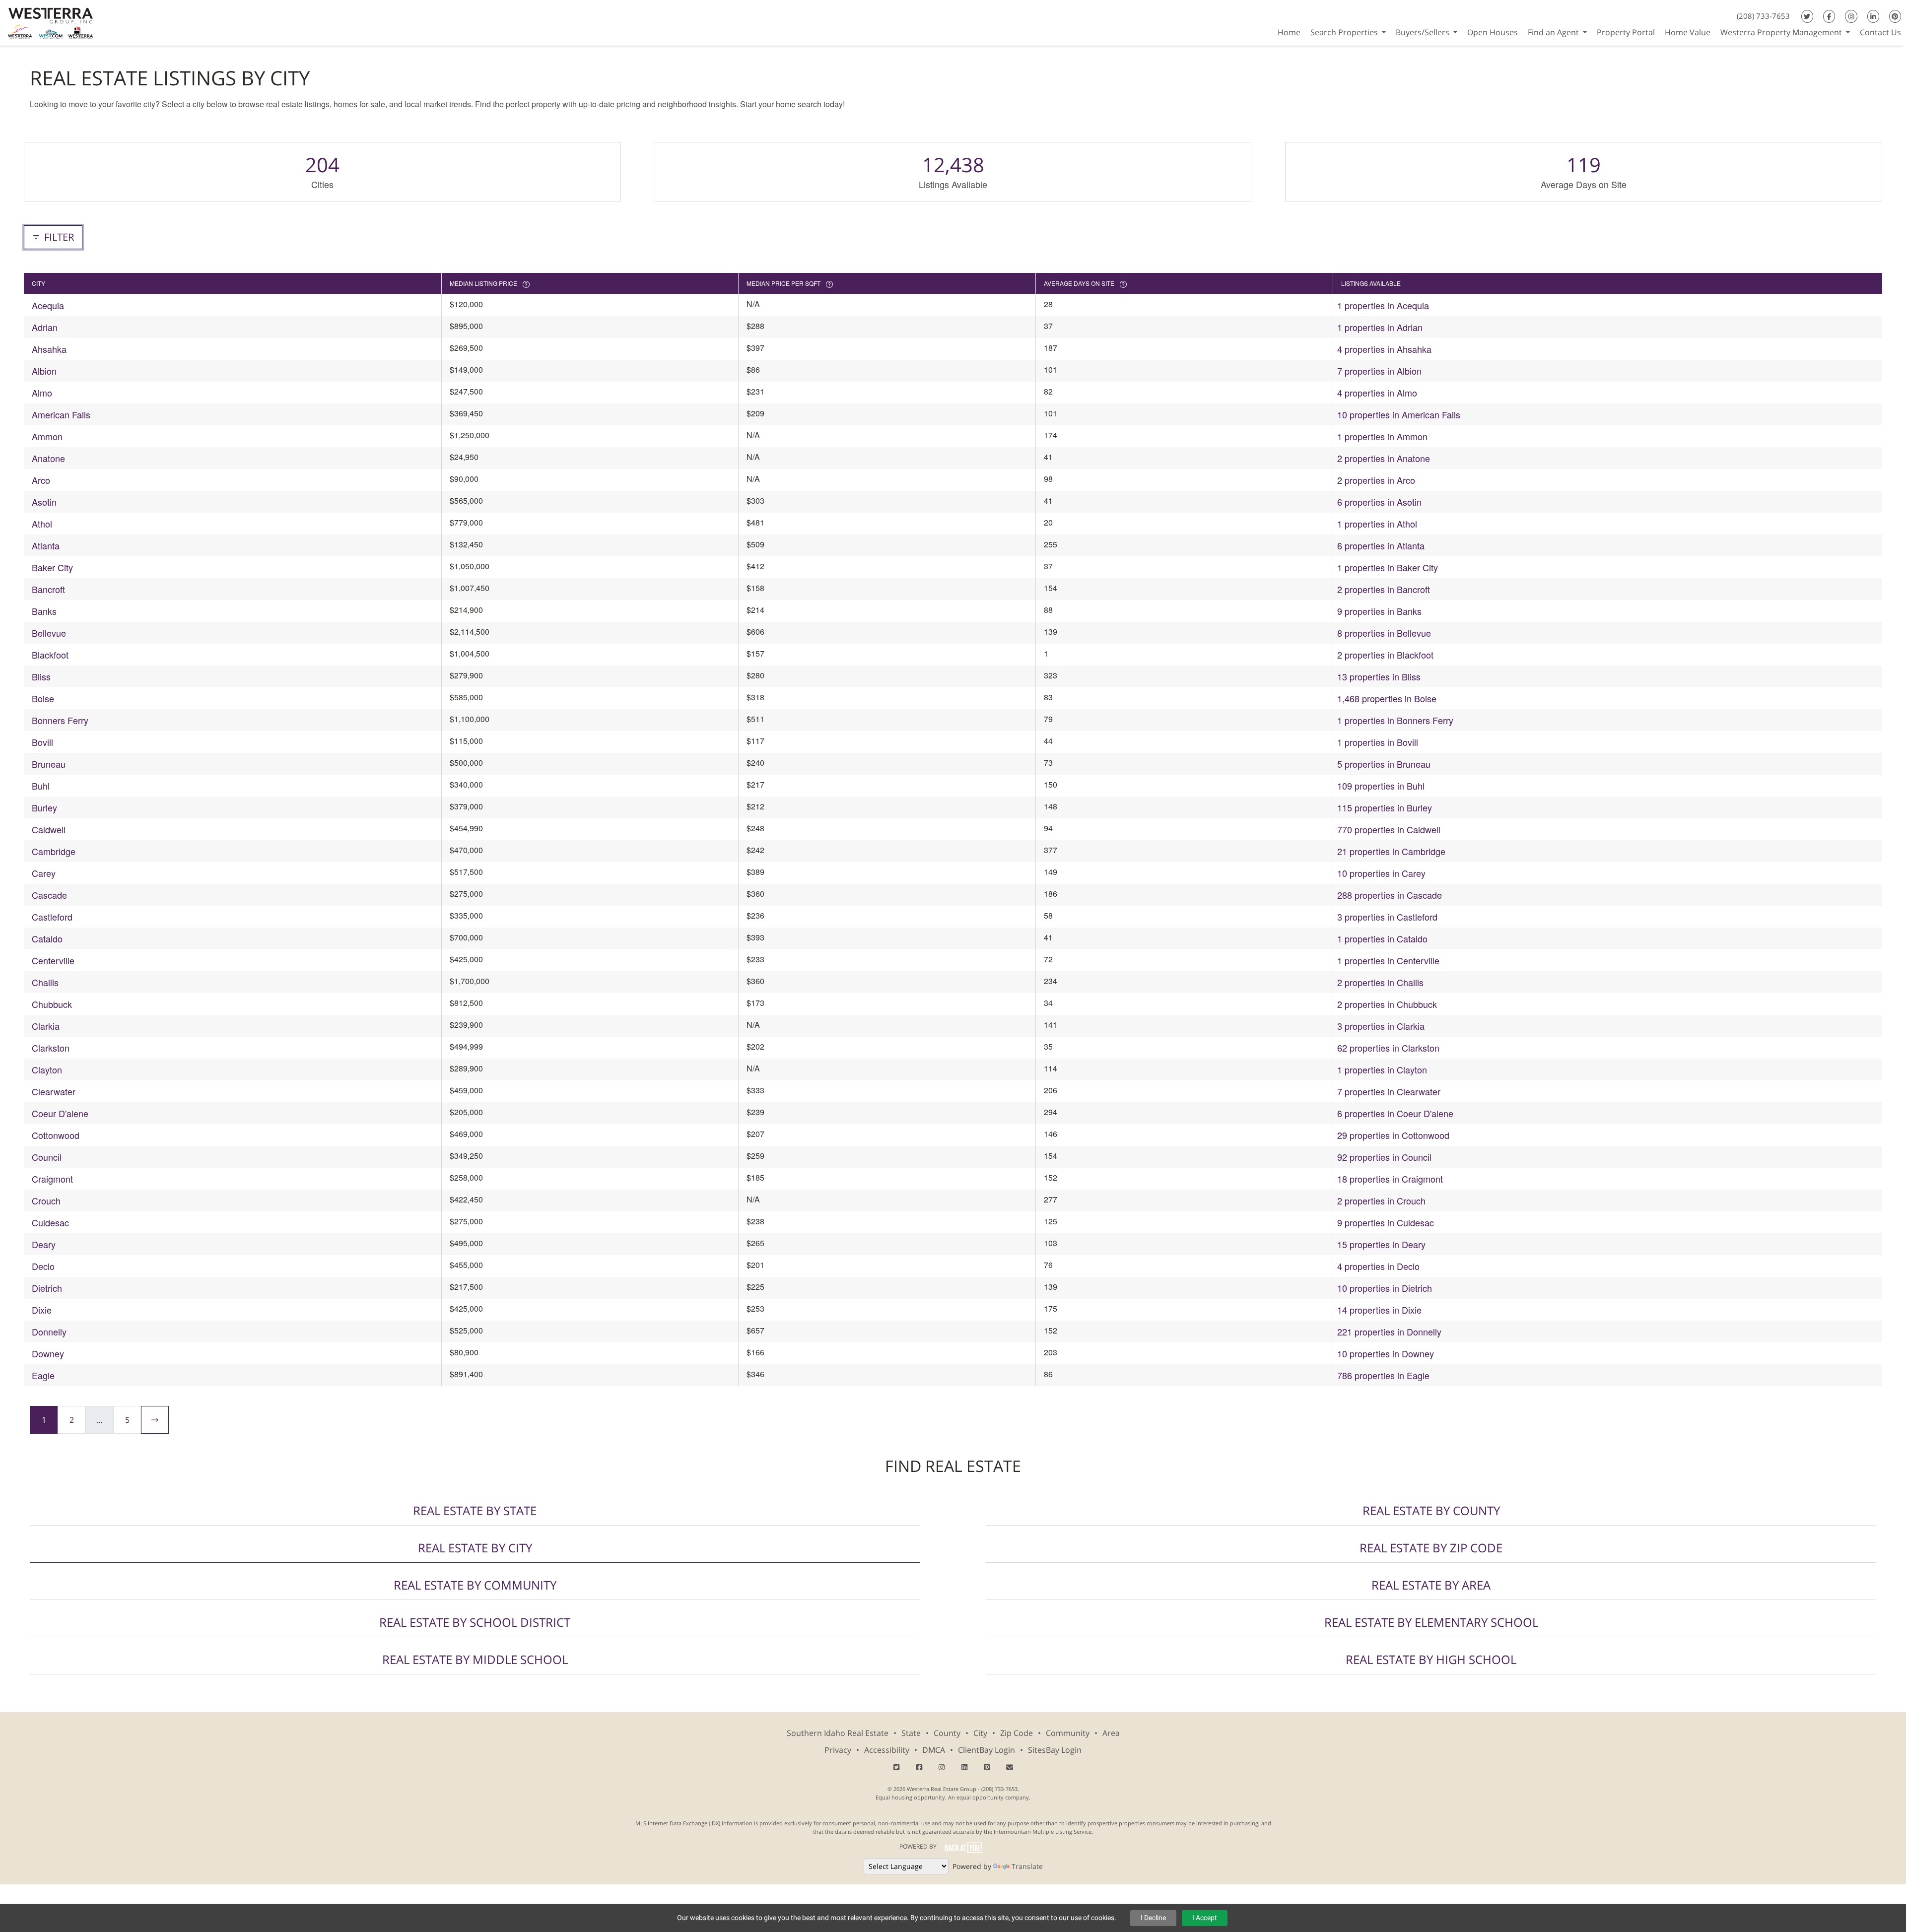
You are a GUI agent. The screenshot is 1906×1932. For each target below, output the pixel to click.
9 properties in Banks (1379, 611)
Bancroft (48, 589)
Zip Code (1017, 1733)
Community (1068, 1733)
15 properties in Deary (1381, 1244)
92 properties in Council (1384, 1157)
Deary (44, 1244)
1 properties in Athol (1377, 524)
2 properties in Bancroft (1384, 589)
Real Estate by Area (1431, 1585)
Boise (43, 698)
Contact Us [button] (1880, 32)
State (911, 1733)
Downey (48, 1353)
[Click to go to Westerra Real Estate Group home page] (51, 22)
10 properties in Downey (1386, 1353)
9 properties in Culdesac (1386, 1222)
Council (47, 1157)
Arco (41, 480)
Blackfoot (50, 655)
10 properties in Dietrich (1385, 1288)
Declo (43, 1266)
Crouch (46, 1200)
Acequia (48, 305)
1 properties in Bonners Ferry (1395, 720)
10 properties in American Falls (1399, 414)
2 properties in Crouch (1381, 1200)
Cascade (49, 895)
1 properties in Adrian (1380, 327)
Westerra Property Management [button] (1782, 32)
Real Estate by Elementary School (1431, 1622)
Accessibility (887, 1750)
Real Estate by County (1431, 1510)
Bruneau (49, 764)
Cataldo (47, 938)
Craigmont (52, 1179)
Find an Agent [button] (1554, 32)
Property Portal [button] (1626, 32)
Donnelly (49, 1332)
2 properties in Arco (1376, 480)
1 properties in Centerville (1388, 960)
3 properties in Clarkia (1381, 1026)
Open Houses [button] (1493, 32)
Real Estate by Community (475, 1585)
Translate (1027, 1866)
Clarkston (51, 1048)
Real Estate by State (475, 1510)
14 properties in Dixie (1379, 1310)
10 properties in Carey (1381, 873)
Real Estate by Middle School (475, 1659)
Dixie (42, 1310)
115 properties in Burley (1385, 807)
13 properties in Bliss (1379, 676)
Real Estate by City (475, 1548)
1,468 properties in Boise (1387, 698)
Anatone (48, 458)
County (947, 1733)
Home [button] (1289, 32)
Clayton (47, 1069)
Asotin (44, 502)
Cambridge (54, 851)
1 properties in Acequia (1383, 305)
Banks (44, 611)
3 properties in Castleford (1387, 917)
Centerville (53, 960)
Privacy (838, 1750)
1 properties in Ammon (1382, 436)
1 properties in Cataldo (1382, 938)
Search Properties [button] (1345, 32)
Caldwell (49, 829)
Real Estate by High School (1431, 1659)
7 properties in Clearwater (1389, 1091)
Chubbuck (52, 1004)
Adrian (45, 327)
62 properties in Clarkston (1388, 1048)
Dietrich (47, 1288)
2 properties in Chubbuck (1387, 1004)
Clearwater (54, 1091)
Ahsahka (49, 349)
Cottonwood (56, 1135)
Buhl (41, 786)
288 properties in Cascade (1390, 895)
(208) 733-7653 (1763, 16)
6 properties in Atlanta (1381, 545)
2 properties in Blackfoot (1385, 655)
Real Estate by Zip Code (1431, 1548)
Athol (42, 524)
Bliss (41, 676)
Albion (44, 371)
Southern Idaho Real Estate (838, 1733)
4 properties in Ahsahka (1384, 349)
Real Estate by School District (475, 1622)
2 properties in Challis (1380, 982)
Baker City (52, 567)
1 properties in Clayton (1382, 1069)
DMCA (934, 1750)
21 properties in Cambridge (1391, 851)
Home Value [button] (1688, 32)
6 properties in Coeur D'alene (1395, 1113)
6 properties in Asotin (1379, 502)
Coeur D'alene (60, 1113)
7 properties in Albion (1379, 371)
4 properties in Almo (1377, 393)
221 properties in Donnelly (1389, 1332)
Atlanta (46, 545)
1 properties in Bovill (1378, 742)
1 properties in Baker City (1388, 567)
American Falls (61, 414)
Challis (45, 982)
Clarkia (46, 1026)
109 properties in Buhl (1381, 786)
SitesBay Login (1055, 1750)
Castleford (52, 917)
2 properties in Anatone (1384, 458)
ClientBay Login (987, 1750)
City (980, 1733)
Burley (44, 807)
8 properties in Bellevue (1384, 633)
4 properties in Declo (1378, 1266)
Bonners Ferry (60, 720)
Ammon (47, 436)
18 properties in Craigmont (1390, 1179)
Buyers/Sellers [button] (1424, 32)
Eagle (43, 1375)
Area (1111, 1733)
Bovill (42, 742)
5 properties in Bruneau (1384, 764)
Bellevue (49, 633)
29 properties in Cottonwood (1393, 1135)
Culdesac (50, 1222)
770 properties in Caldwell (1389, 829)
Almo (42, 393)
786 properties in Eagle (1383, 1375)
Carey (44, 873)
